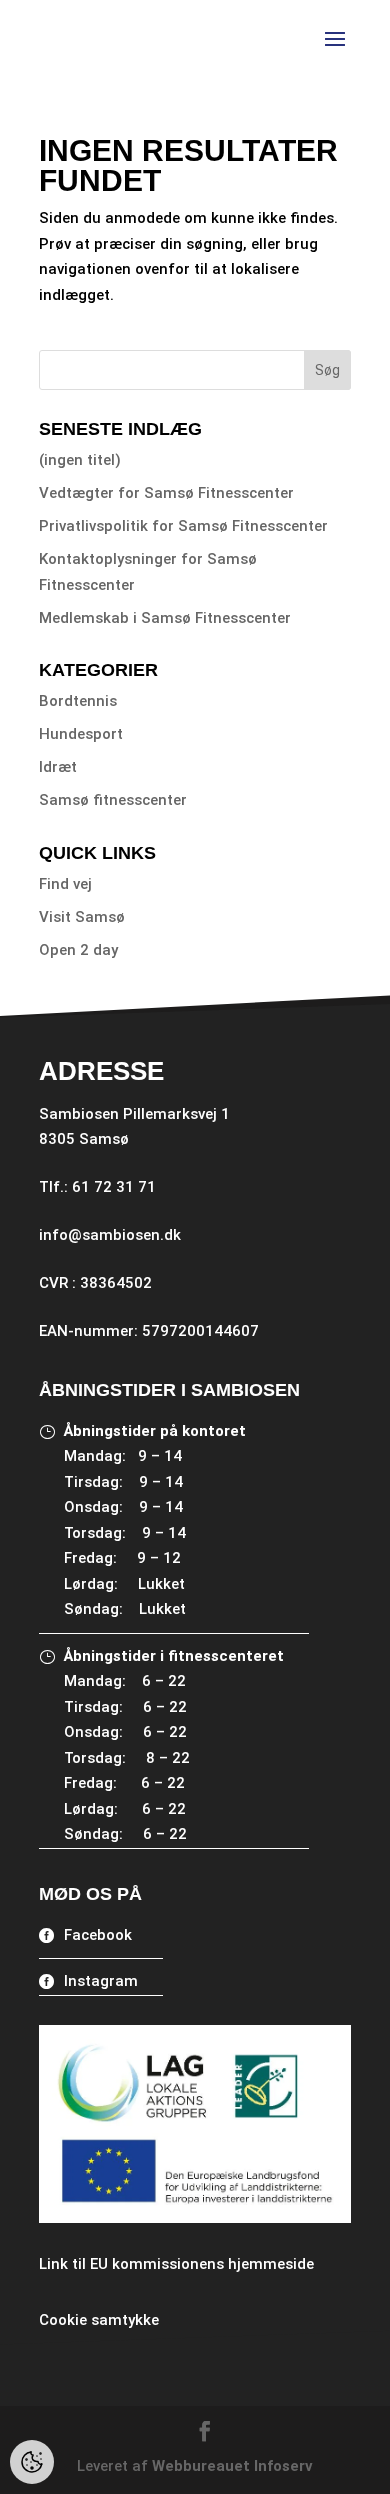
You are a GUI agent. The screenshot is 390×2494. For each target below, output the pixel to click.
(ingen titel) (80, 460)
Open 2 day (78, 950)
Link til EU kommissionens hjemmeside (176, 2264)
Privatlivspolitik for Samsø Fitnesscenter (183, 526)
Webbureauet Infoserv (232, 2466)
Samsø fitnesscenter (113, 800)
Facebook (98, 1935)
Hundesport (81, 734)
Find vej (65, 884)
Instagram (101, 1981)
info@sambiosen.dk (110, 1235)
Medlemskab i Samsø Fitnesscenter (165, 618)
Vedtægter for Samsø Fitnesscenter (166, 493)
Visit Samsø (82, 917)
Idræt (58, 767)
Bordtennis (78, 701)
